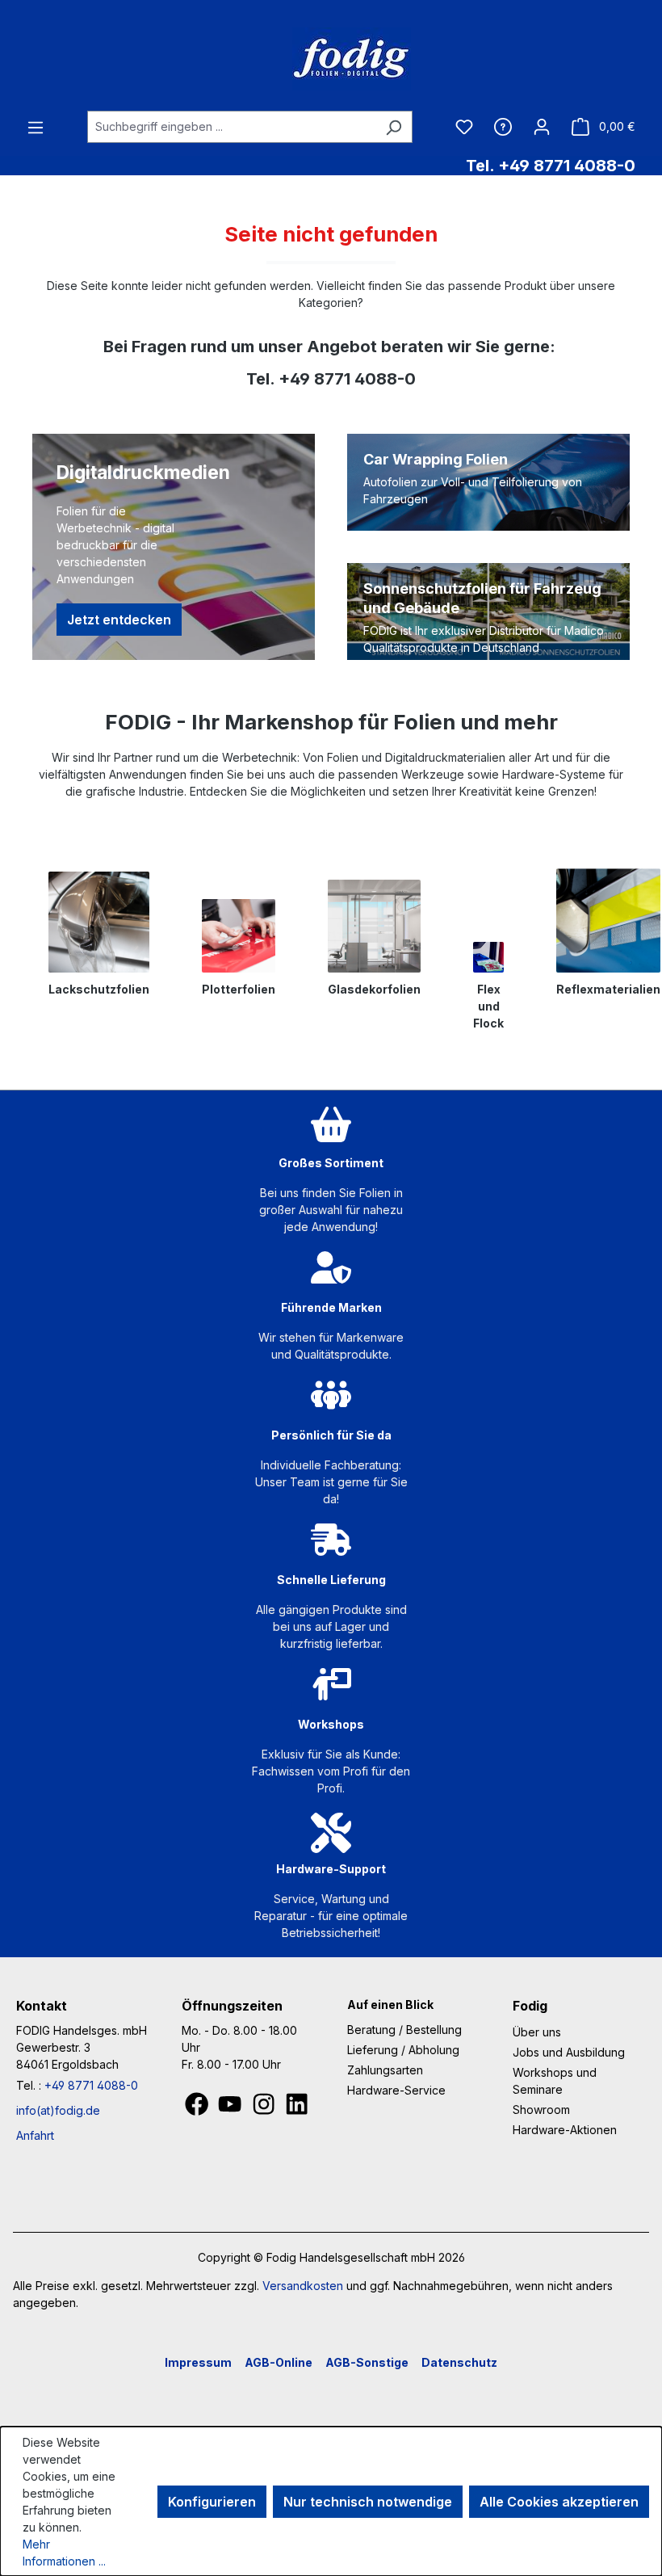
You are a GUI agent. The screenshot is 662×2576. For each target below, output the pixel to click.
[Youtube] (231, 2108)
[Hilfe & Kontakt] (503, 126)
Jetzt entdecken (119, 620)
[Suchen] (394, 127)
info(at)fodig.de (58, 2110)
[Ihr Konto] (542, 126)
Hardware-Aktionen (565, 2130)
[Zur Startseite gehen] (331, 59)
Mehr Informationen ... (64, 2553)
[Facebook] (198, 2108)
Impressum (198, 2362)
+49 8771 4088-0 (91, 2085)
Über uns (537, 2032)
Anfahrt (35, 2135)
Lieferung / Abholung (403, 2050)
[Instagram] (265, 2108)
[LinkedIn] (297, 2108)
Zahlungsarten (385, 2070)
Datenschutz (459, 2362)
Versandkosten (303, 2286)
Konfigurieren (212, 2502)
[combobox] (231, 127)
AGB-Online (279, 2362)
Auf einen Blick (390, 2004)
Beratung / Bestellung (404, 2030)
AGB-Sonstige (367, 2362)
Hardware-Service (396, 2090)
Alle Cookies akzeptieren (559, 2502)
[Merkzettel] (464, 126)
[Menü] (36, 127)
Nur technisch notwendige (368, 2502)
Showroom (541, 2110)
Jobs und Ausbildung (569, 2052)
